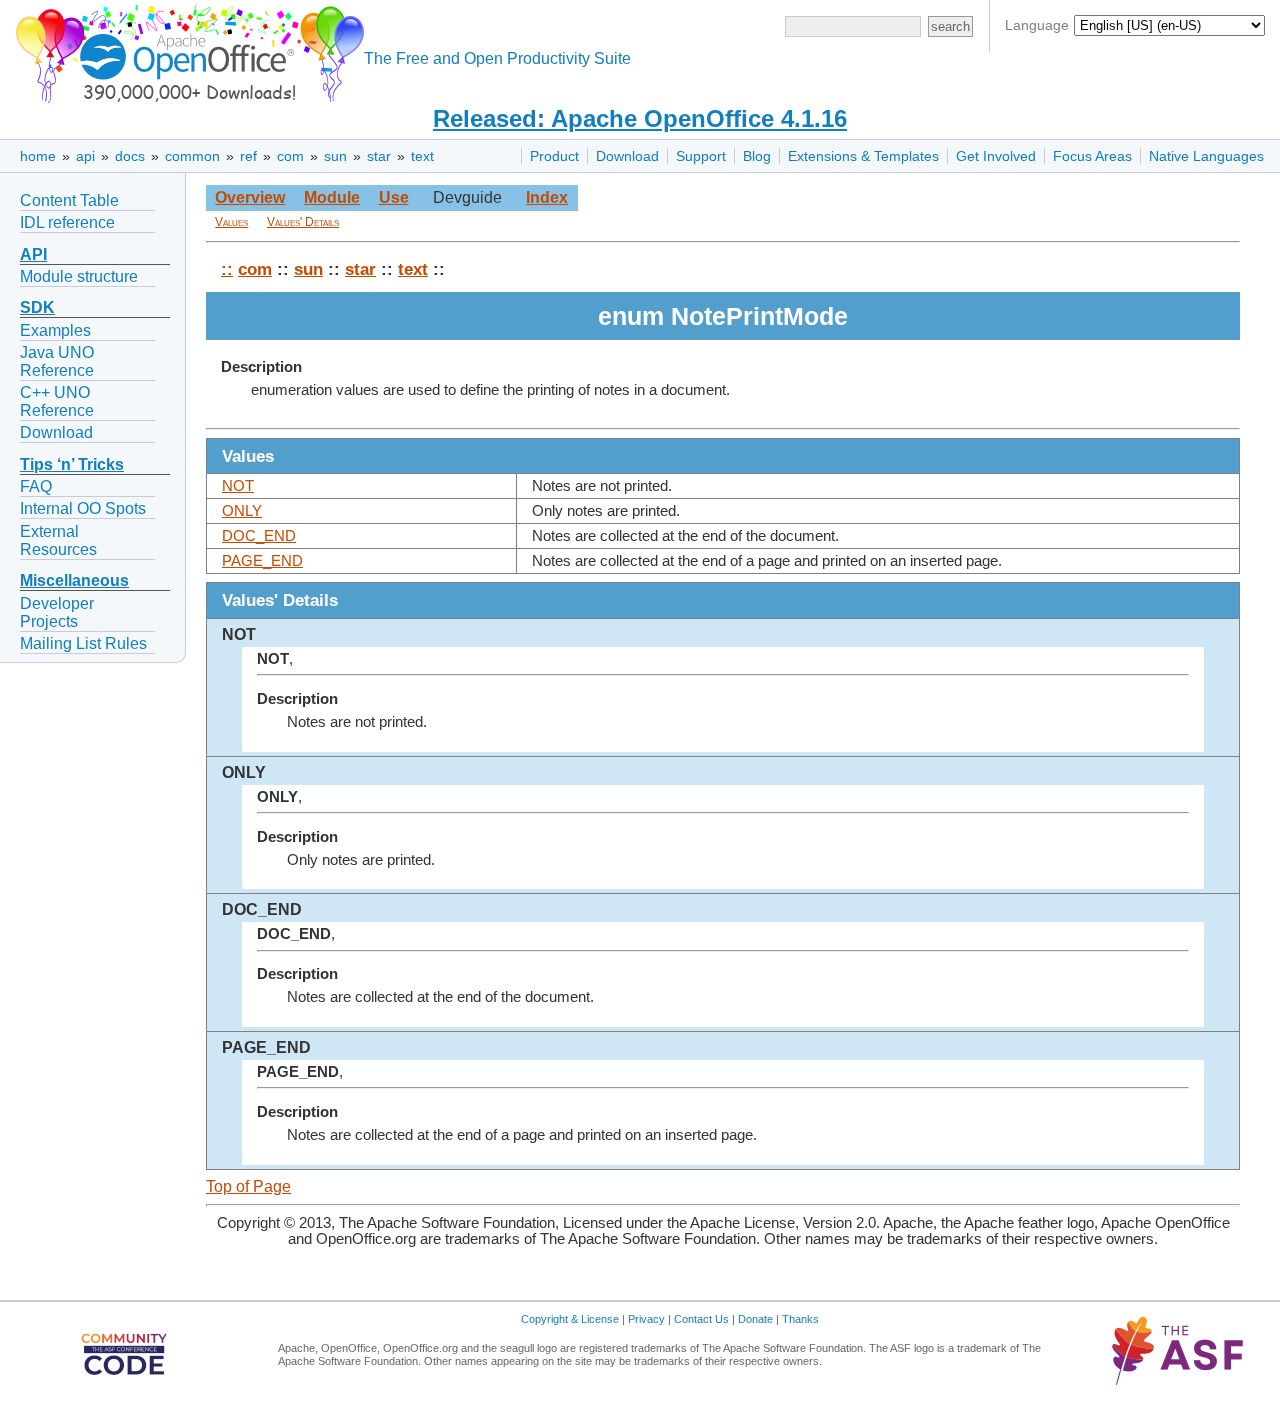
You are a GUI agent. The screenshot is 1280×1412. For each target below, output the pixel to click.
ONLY (242, 511)
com (290, 156)
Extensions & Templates (863, 156)
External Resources (58, 540)
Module (332, 197)
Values (231, 222)
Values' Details (303, 222)
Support (701, 156)
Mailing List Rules (83, 643)
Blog (757, 156)
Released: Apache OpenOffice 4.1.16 (640, 118)
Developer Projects (57, 612)
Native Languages (1206, 156)
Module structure (79, 276)
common (192, 156)
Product (554, 156)
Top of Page (248, 1186)
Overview (250, 197)
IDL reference (67, 222)
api (85, 156)
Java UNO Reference (57, 361)
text (422, 156)
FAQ (36, 486)
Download (627, 156)
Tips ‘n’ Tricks (72, 464)
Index (547, 197)
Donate (755, 1319)
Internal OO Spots (83, 508)
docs (130, 156)
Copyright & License (570, 1319)
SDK (37, 307)
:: (227, 269)
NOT (238, 486)
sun (335, 156)
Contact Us (701, 1319)
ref (248, 156)
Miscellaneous (74, 580)
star (379, 156)
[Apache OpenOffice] (186, 50)
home (38, 156)
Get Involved (996, 156)
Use (394, 197)
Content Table (69, 200)
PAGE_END (262, 561)
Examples (55, 330)
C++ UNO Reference (57, 401)
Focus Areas (1092, 156)
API (33, 254)
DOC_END (259, 536)
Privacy (646, 1319)
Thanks (800, 1319)
